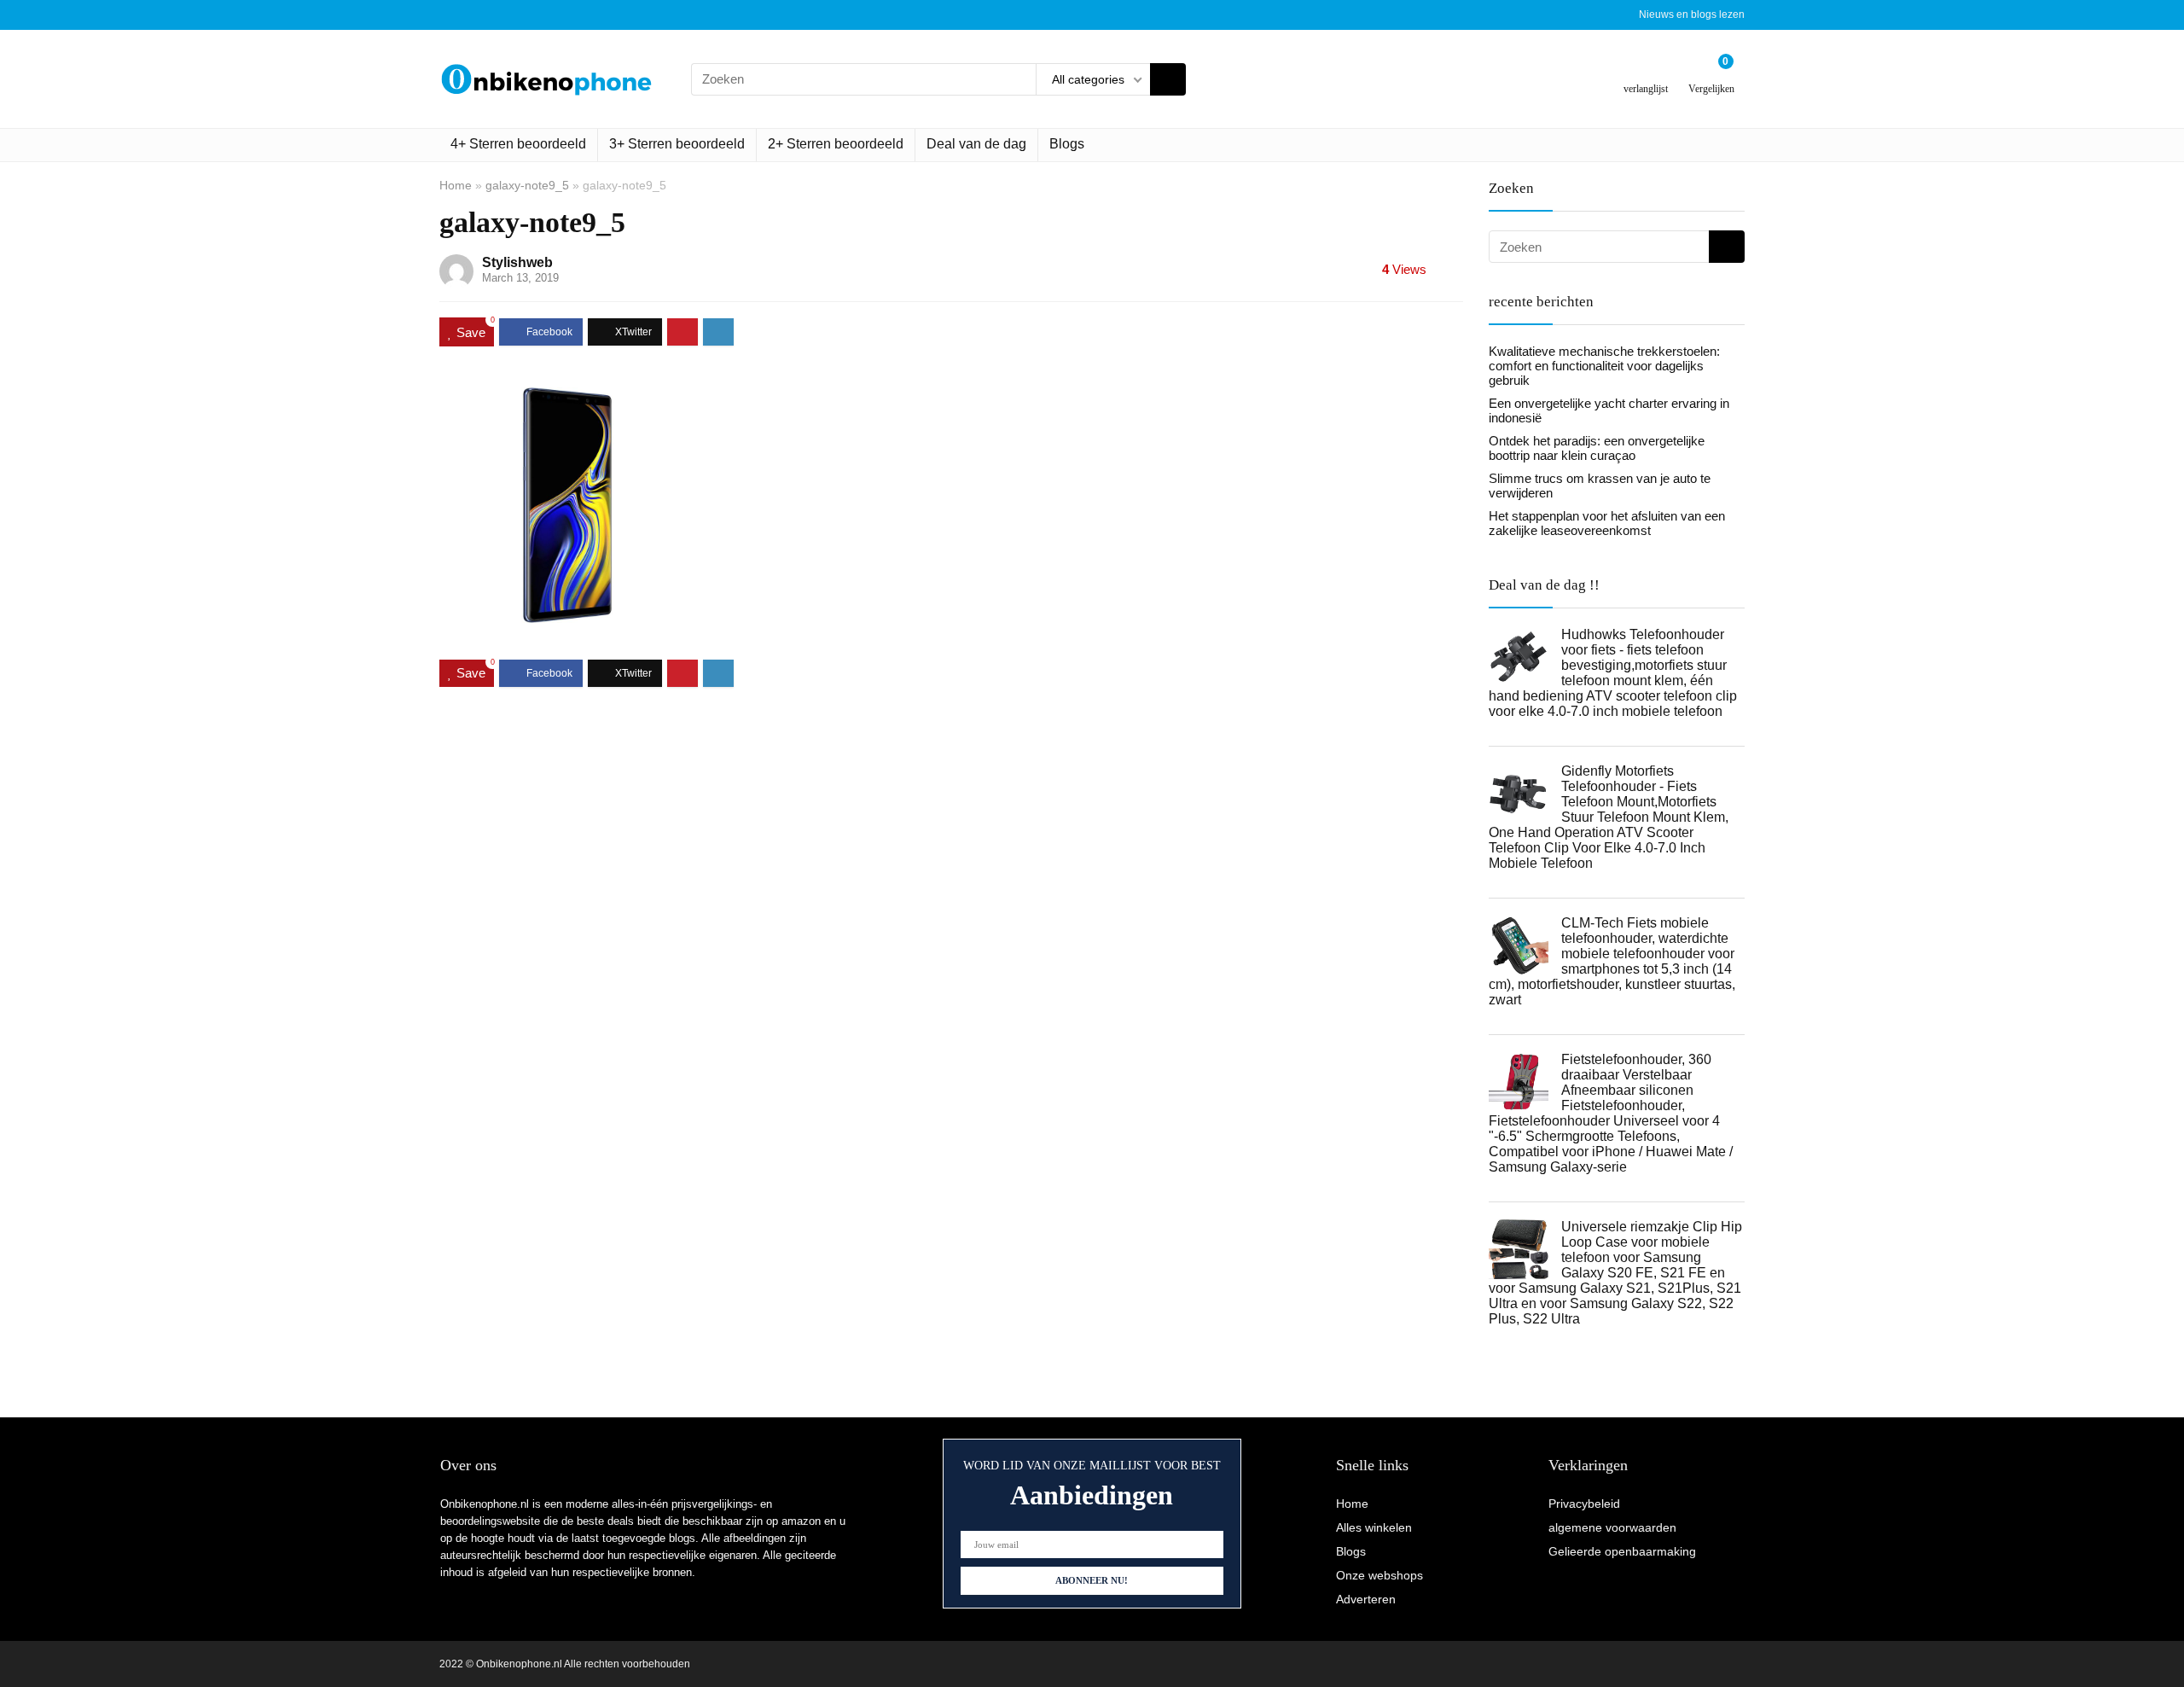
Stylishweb (517, 262)
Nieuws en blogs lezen (1692, 15)
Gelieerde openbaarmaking (1622, 1551)
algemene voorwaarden (1612, 1527)
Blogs (1067, 144)
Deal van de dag (976, 144)
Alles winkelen (1374, 1527)
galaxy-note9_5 (527, 185)
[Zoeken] (1168, 79)
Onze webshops (1380, 1575)
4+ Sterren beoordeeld (518, 144)
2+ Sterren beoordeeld (836, 144)
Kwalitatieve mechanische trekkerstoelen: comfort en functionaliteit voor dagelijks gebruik (1604, 366)
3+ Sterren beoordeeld (677, 144)
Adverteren (1366, 1599)
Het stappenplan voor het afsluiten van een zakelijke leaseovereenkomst (1607, 523)
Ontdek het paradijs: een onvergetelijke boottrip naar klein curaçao (1597, 448)
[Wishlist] (1646, 72)
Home (456, 185)
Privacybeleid (1584, 1504)
